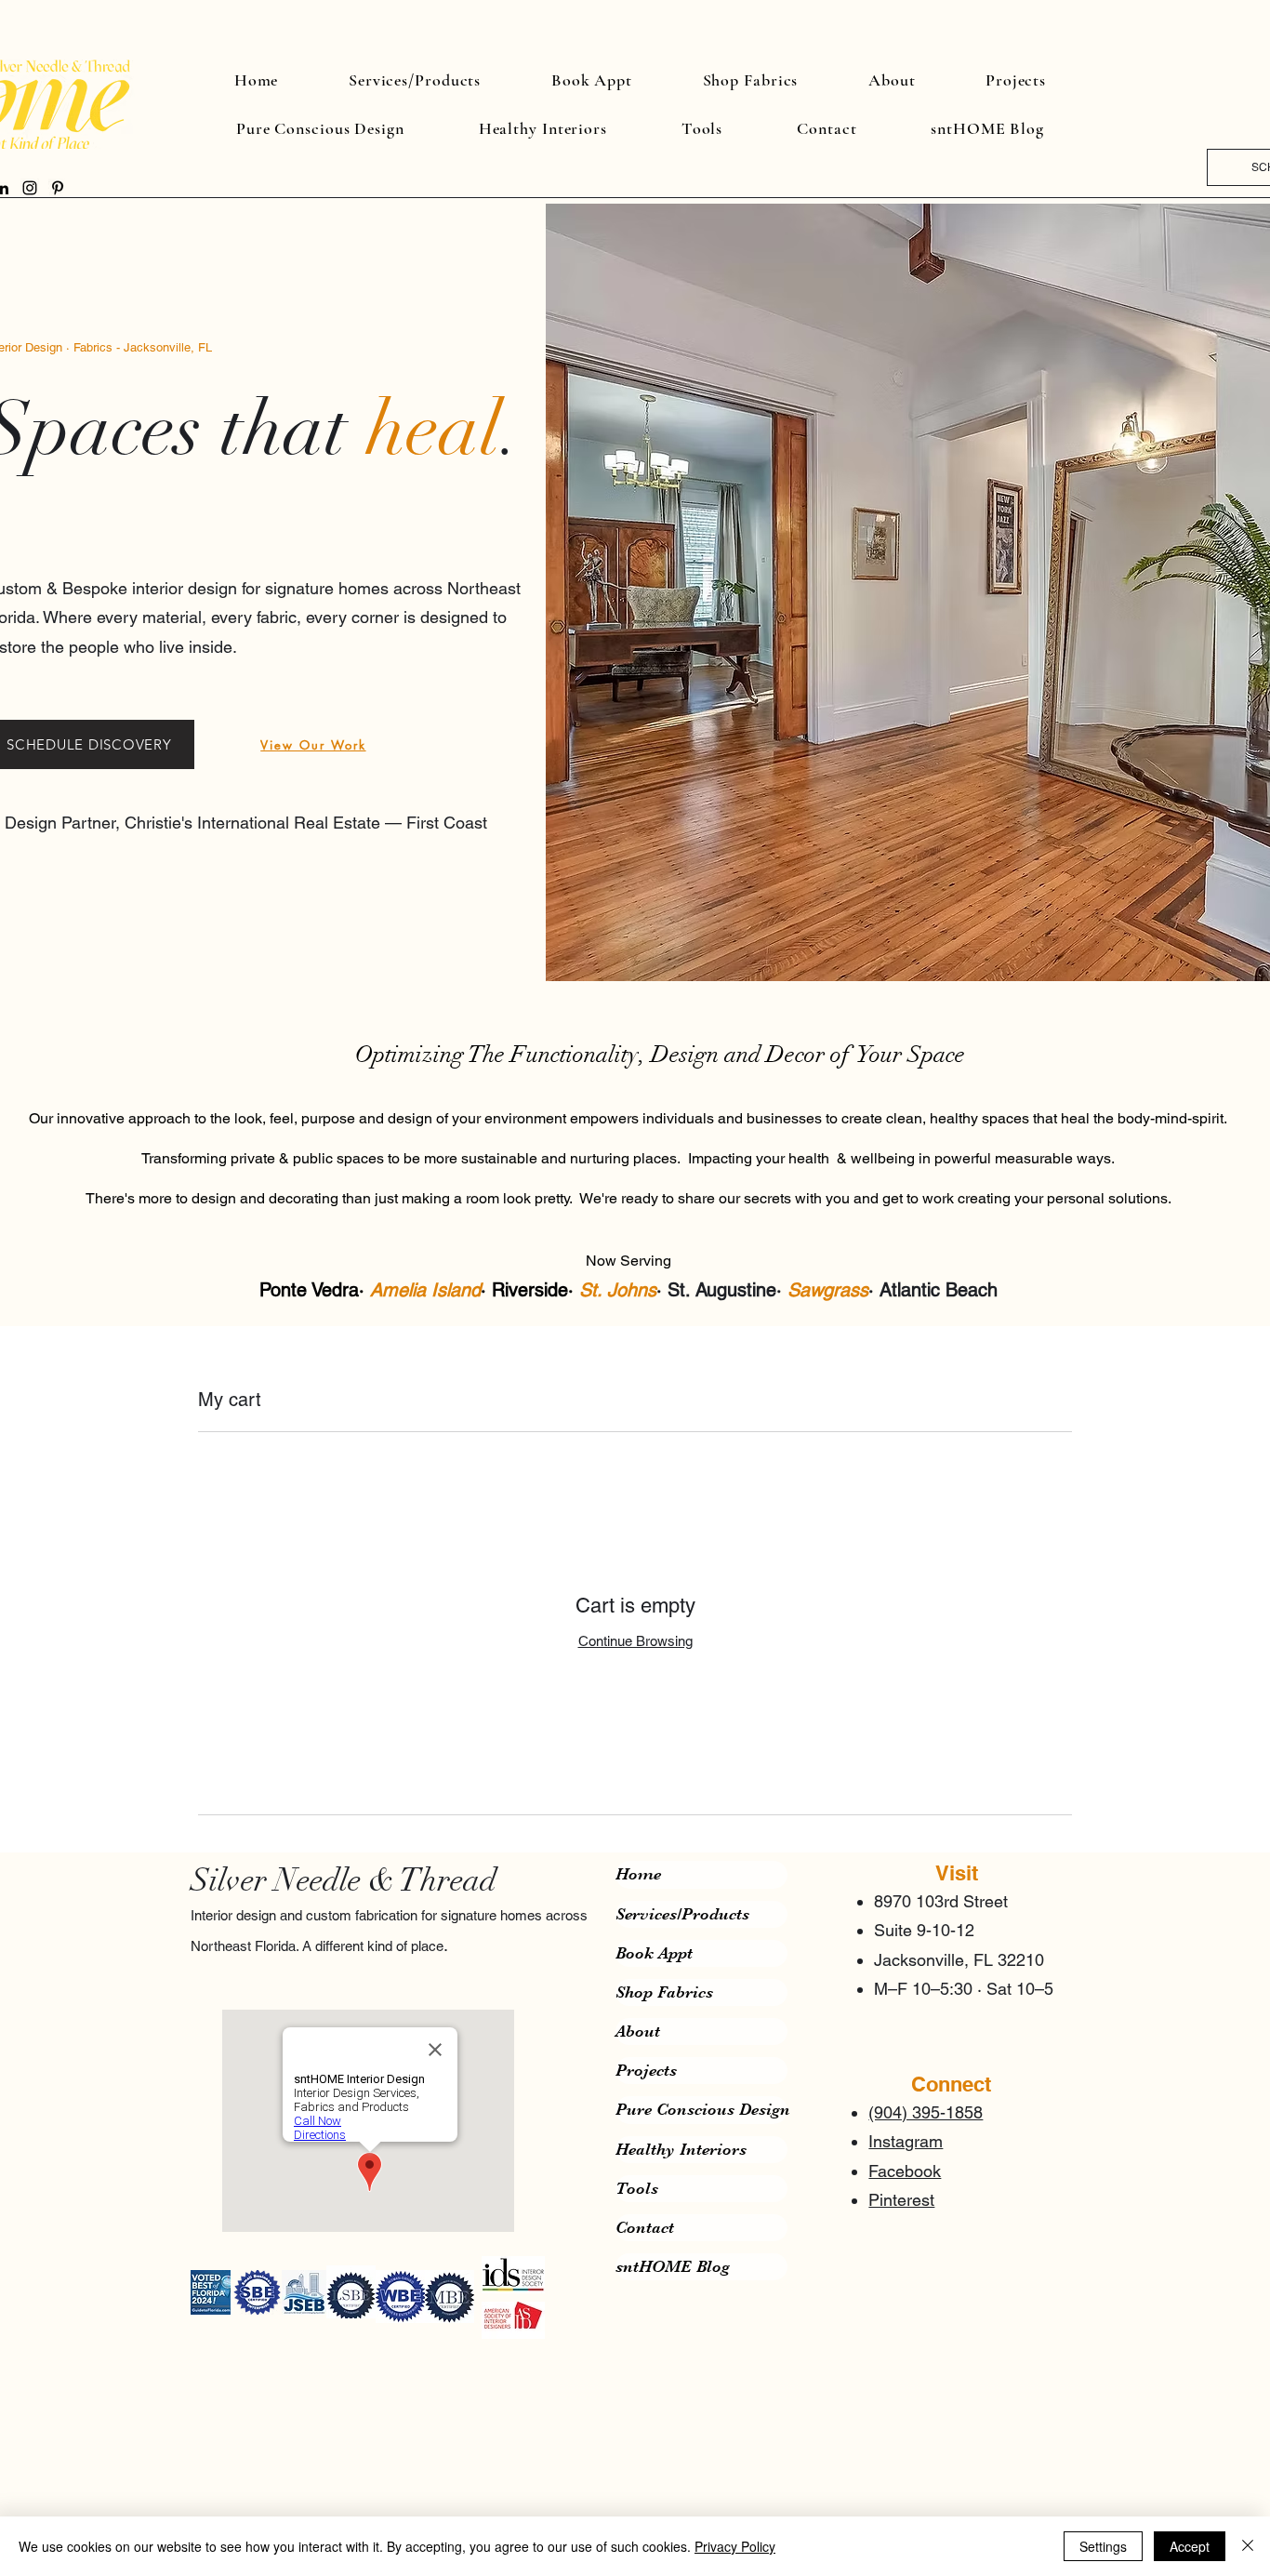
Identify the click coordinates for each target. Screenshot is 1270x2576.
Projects (646, 2070)
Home (638, 1874)
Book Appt (654, 1953)
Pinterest (901, 2200)
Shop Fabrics (664, 1992)
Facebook (905, 2171)
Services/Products (682, 1914)
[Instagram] (30, 188)
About (638, 2031)
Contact (645, 2227)
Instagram (906, 2141)
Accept (1190, 2546)
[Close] (1248, 2546)
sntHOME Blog (673, 2266)
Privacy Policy (735, 2546)
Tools (637, 2188)
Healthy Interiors (681, 2149)
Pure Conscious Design (701, 2109)
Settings (1103, 2546)
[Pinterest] (58, 188)
